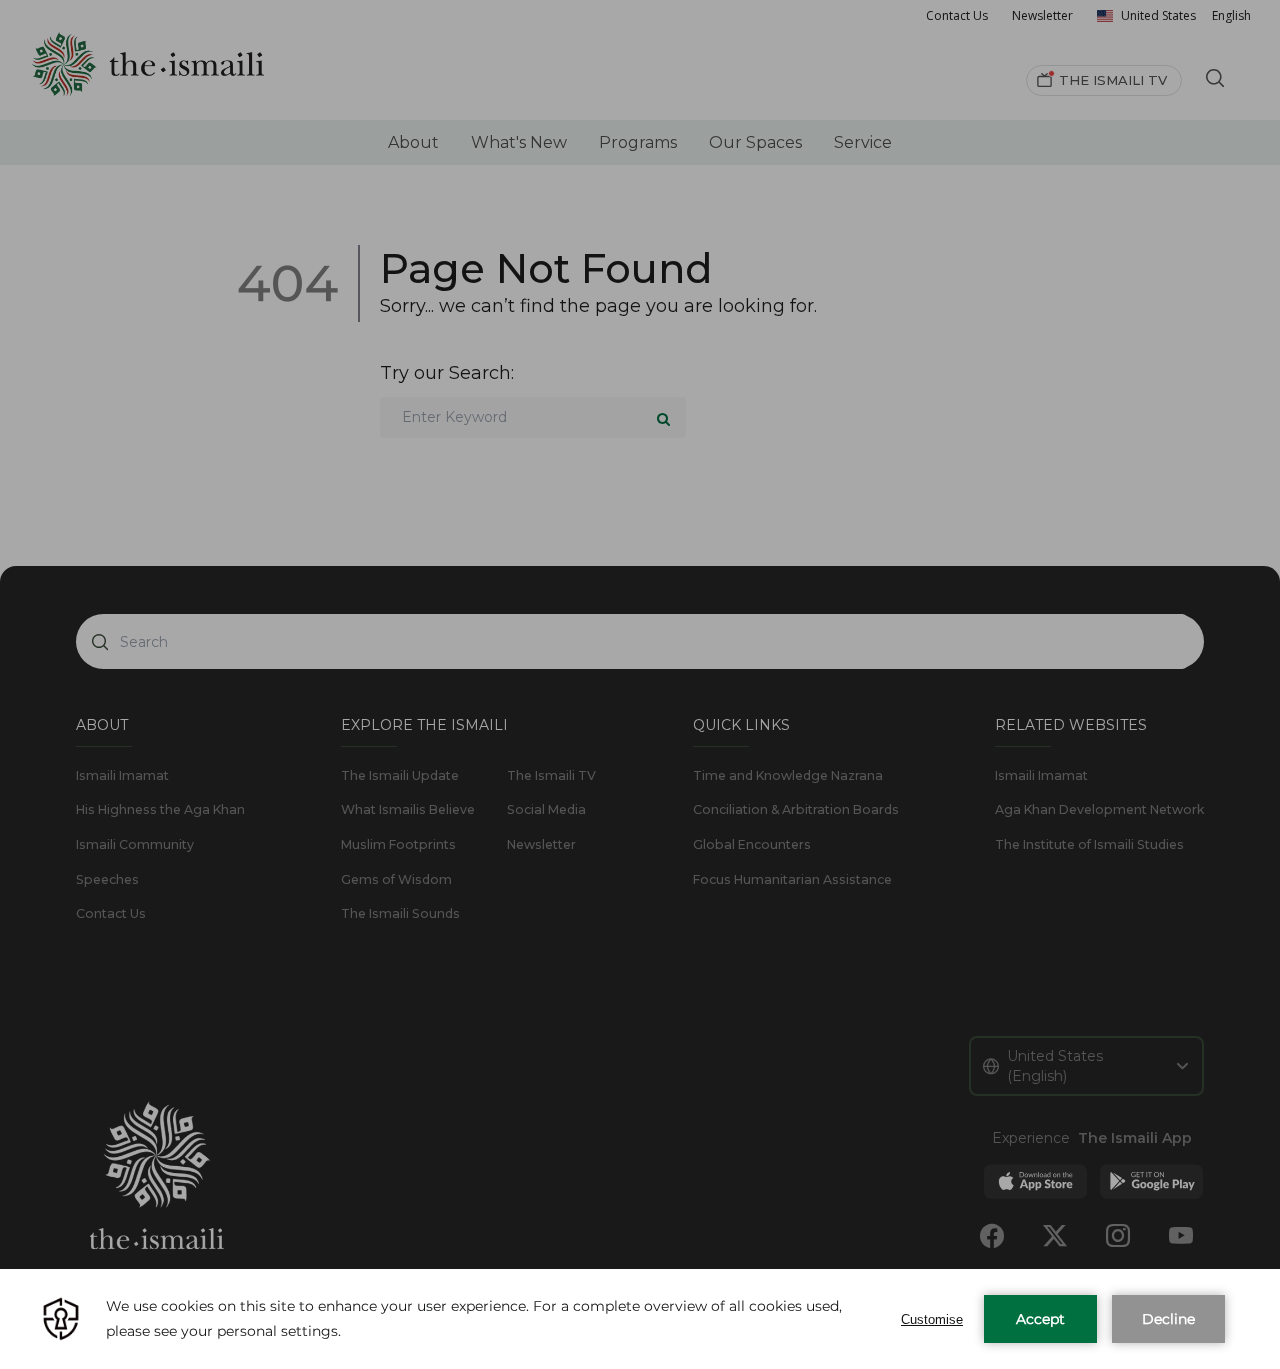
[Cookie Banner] (640, 1319)
